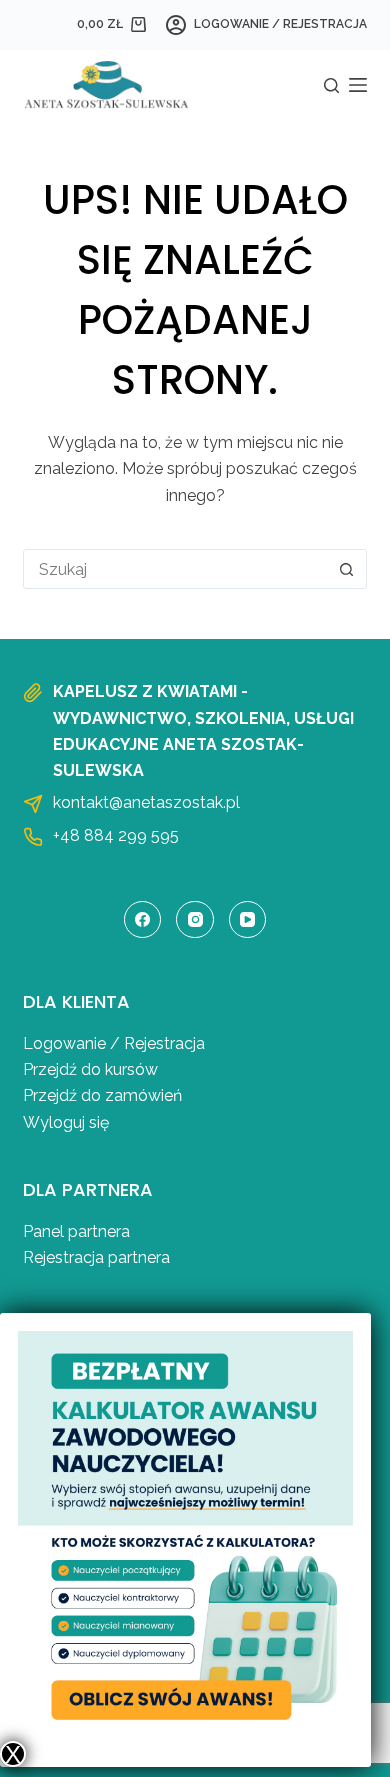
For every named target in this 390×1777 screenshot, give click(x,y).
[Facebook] (143, 920)
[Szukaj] (331, 85)
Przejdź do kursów (90, 1069)
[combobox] (175, 569)
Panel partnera (76, 1231)
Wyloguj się (66, 1122)
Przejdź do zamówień (102, 1095)
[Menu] (358, 85)
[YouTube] (248, 920)
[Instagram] (195, 920)
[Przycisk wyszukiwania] (347, 569)
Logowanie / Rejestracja (114, 1043)
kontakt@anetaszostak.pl (146, 802)
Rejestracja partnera (96, 1257)
